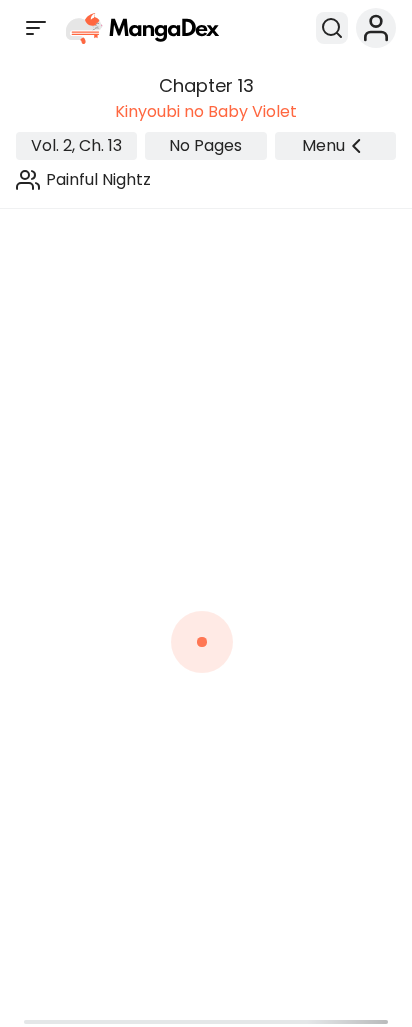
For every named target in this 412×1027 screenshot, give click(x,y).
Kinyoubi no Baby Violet (206, 111)
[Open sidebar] (36, 28)
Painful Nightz (98, 179)
